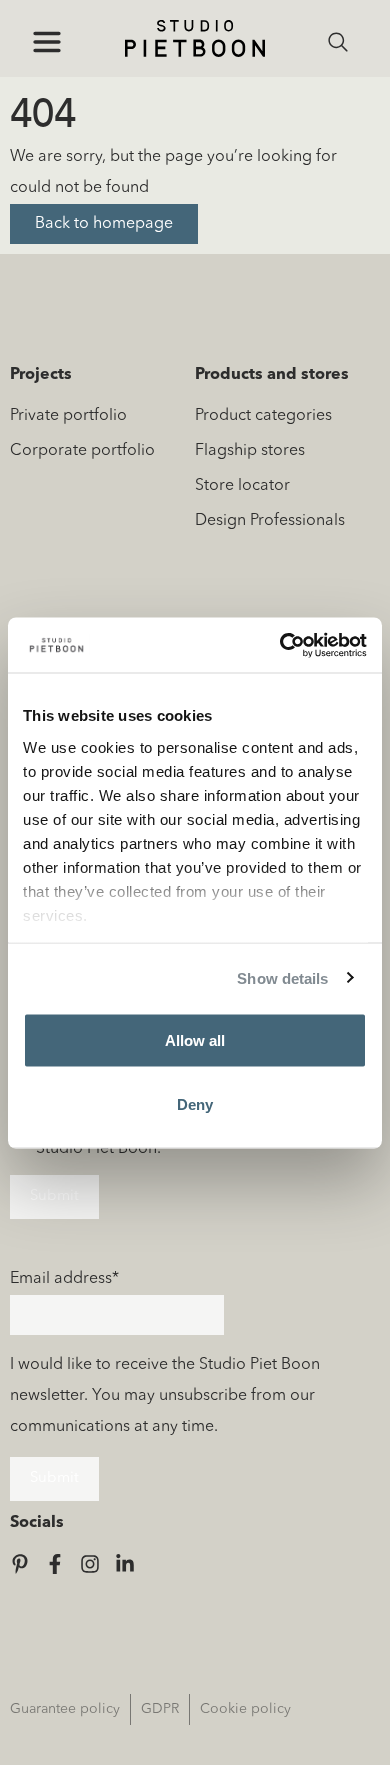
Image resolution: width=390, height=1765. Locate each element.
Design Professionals (270, 521)
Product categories (263, 416)
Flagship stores (250, 451)
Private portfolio (68, 416)
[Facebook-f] (55, 1564)
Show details (282, 977)
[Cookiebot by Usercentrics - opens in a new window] (280, 645)
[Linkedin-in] (125, 1564)
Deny (195, 1103)
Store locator (242, 486)
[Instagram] (90, 1564)
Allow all (195, 1040)
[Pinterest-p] (20, 1564)
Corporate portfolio (82, 451)
